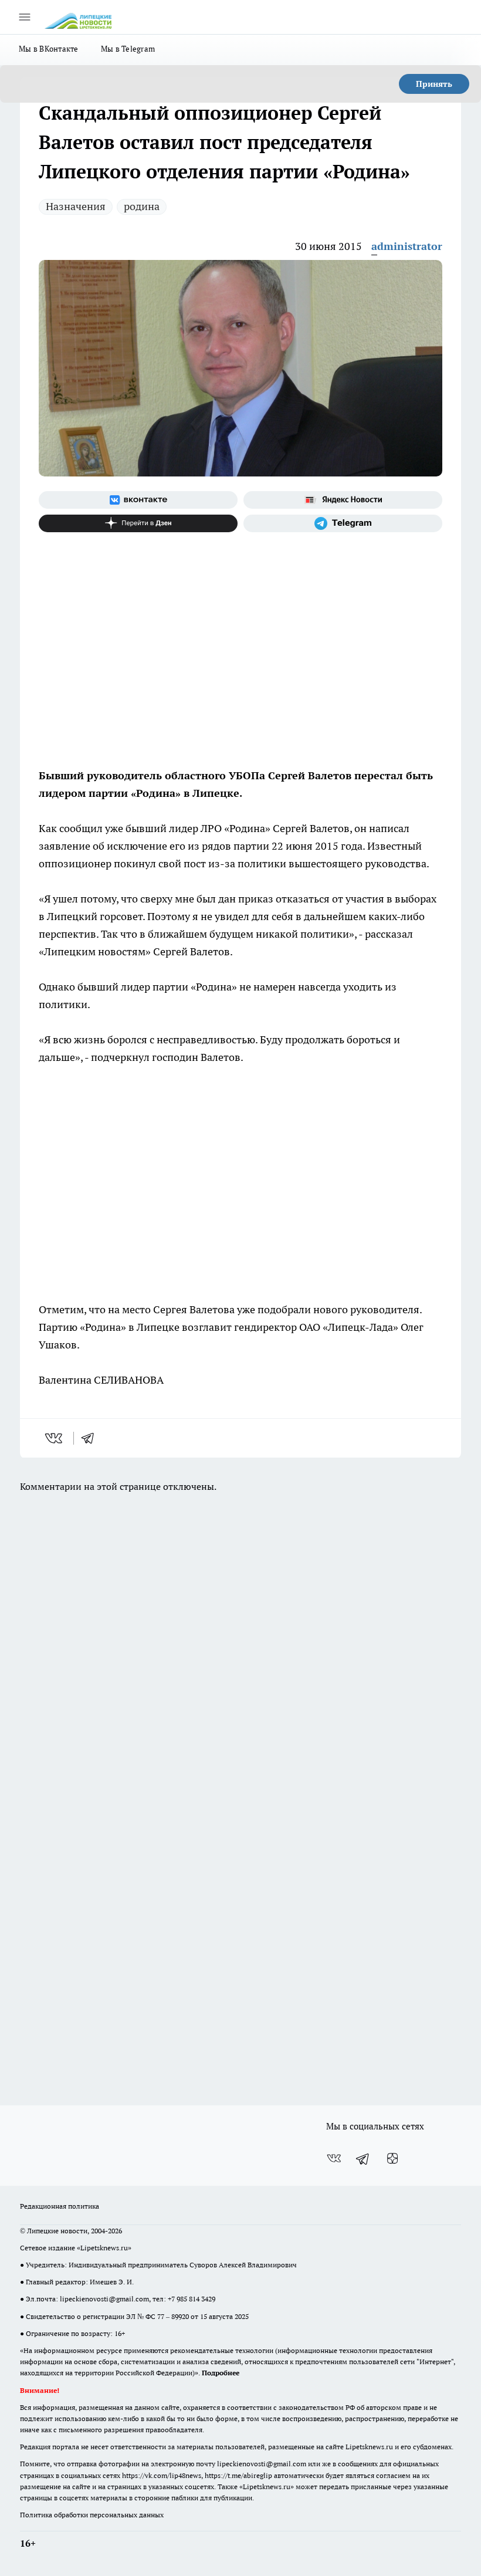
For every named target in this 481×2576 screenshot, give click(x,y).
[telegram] (92, 1438)
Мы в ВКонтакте (49, 49)
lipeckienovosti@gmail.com (104, 2299)
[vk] (55, 1438)
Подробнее (221, 2373)
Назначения (76, 206)
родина (142, 206)
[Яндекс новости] (343, 500)
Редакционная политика (60, 2206)
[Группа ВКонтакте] (138, 500)
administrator (407, 246)
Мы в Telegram (128, 49)
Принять (434, 84)
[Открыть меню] (25, 17)
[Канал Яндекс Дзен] (138, 523)
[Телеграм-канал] (343, 523)
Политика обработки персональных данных (92, 2515)
